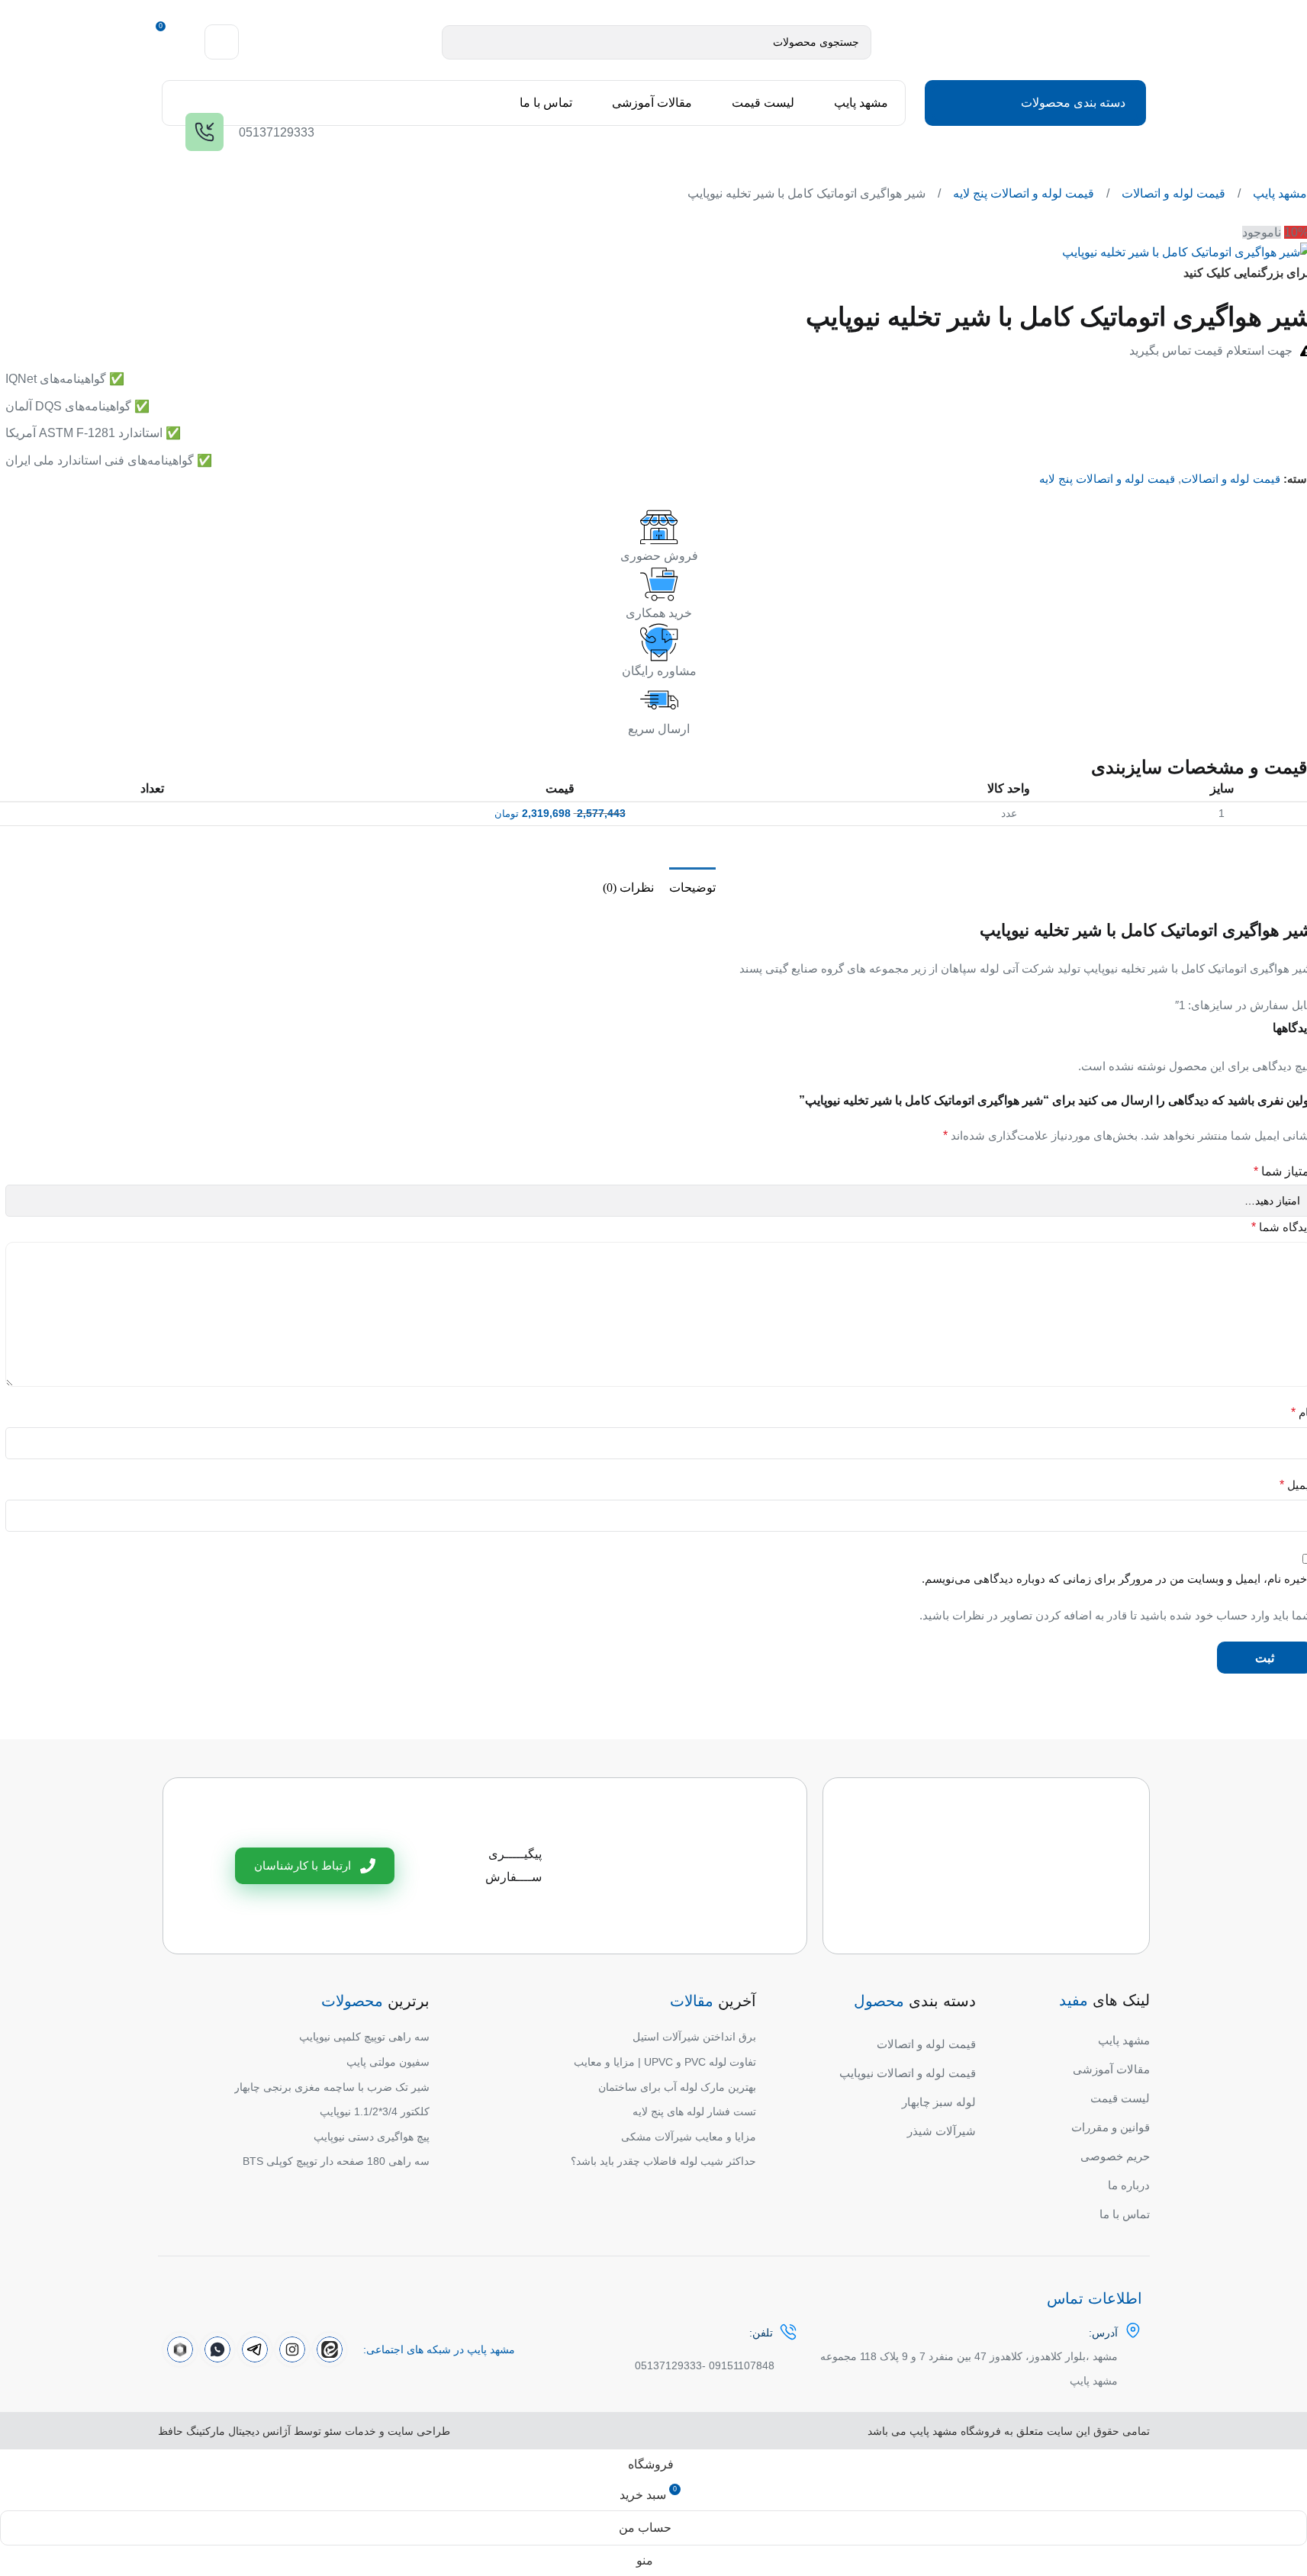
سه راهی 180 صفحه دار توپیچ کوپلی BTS (336, 2161)
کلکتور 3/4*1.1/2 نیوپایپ (375, 2111)
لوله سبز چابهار (939, 2102)
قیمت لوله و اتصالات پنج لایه (1022, 193)
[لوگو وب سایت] (1012, 41)
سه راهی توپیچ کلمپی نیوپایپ (364, 2037)
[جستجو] (459, 42)
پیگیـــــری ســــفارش (513, 1865)
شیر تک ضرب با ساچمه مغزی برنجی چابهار (332, 2087)
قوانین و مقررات (1111, 2127)
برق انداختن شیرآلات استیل (694, 2037)
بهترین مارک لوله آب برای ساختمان (677, 2087)
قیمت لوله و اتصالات (1172, 193)
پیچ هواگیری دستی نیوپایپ (372, 2137)
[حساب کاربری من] (222, 42)
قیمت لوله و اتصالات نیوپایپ (908, 2073)
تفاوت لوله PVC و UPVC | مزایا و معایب (665, 2062)
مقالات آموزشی (1111, 2069)
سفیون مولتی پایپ (388, 2062)
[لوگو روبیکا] (180, 2349)
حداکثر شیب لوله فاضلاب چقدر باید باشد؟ (663, 2161)
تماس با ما (1125, 2214)
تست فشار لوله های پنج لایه (694, 2111)
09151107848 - (738, 2365)
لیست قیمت (1120, 2098)
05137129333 (668, 2365)
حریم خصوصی (1115, 2156)
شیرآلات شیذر (942, 2131)
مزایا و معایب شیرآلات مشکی (689, 2137)
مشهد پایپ (1278, 193)
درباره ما (1129, 2185)
